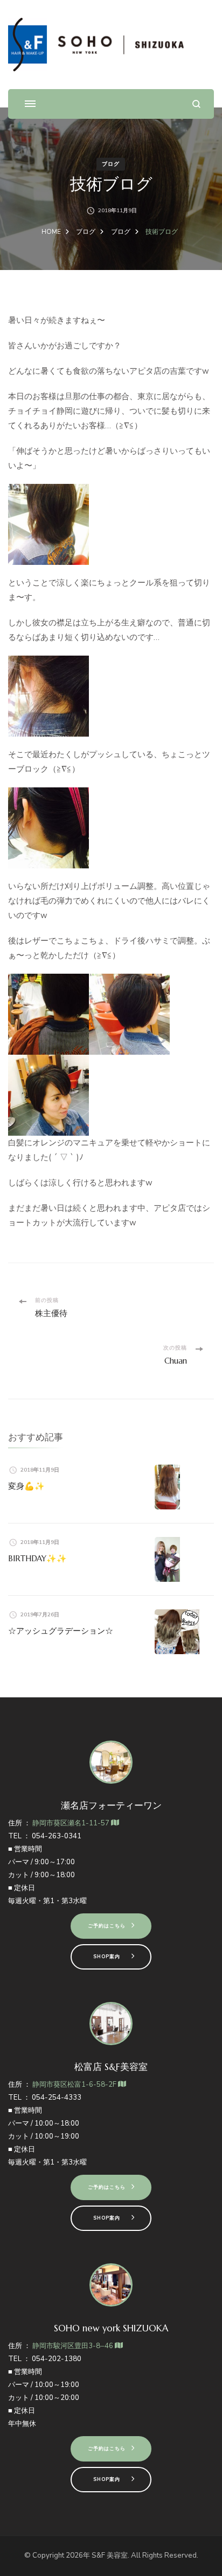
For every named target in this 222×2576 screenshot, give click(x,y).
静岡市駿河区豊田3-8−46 (74, 2346)
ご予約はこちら (107, 1926)
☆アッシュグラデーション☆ (61, 1631)
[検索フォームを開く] (196, 104)
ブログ (111, 164)
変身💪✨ (26, 1486)
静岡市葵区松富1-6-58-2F (75, 2085)
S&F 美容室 (110, 2555)
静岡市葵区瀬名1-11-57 (72, 1823)
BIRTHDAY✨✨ (37, 1558)
